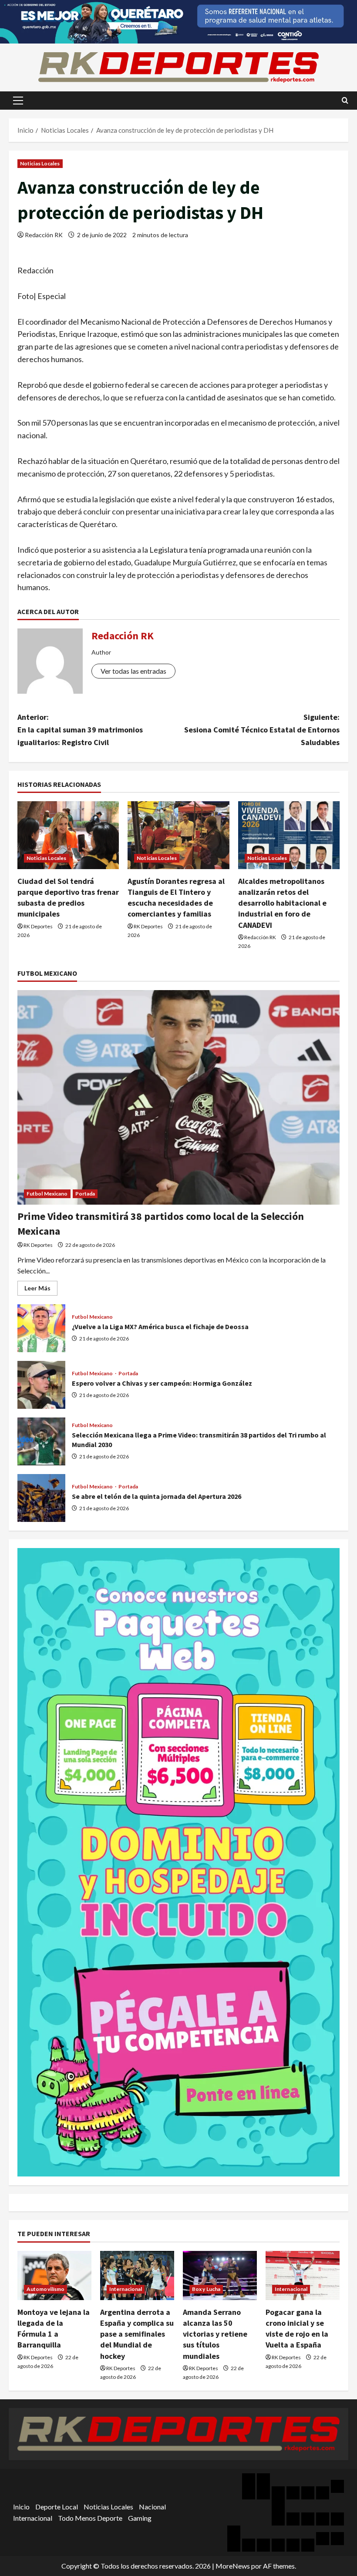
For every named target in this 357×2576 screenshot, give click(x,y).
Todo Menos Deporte (90, 2518)
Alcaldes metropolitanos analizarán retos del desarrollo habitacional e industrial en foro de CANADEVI (282, 903)
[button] (18, 101)
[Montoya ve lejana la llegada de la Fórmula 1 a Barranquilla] (54, 2275)
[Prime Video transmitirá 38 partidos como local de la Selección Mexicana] (178, 1097)
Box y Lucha (206, 2289)
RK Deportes (38, 926)
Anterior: (80, 730)
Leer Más (41, 1290)
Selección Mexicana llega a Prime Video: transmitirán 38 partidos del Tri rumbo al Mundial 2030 (41, 1441)
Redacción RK (44, 235)
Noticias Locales (40, 163)
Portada (85, 1194)
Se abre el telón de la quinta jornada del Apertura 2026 (41, 1498)
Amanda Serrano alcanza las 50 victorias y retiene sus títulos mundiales (215, 2334)
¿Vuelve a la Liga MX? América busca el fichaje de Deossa (41, 1328)
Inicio (21, 2507)
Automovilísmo (45, 2289)
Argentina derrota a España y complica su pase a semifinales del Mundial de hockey (137, 2334)
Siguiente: (262, 730)
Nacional (152, 2507)
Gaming (140, 2518)
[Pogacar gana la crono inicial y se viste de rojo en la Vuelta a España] (303, 2275)
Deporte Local (57, 2507)
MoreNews (233, 2566)
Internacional (126, 2289)
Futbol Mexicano (47, 1194)
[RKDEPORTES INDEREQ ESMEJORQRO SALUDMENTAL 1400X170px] (178, 21)
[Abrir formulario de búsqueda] (345, 100)
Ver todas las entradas (133, 671)
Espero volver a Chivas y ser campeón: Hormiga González (41, 1385)
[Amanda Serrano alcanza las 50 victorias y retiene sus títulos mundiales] (220, 2275)
